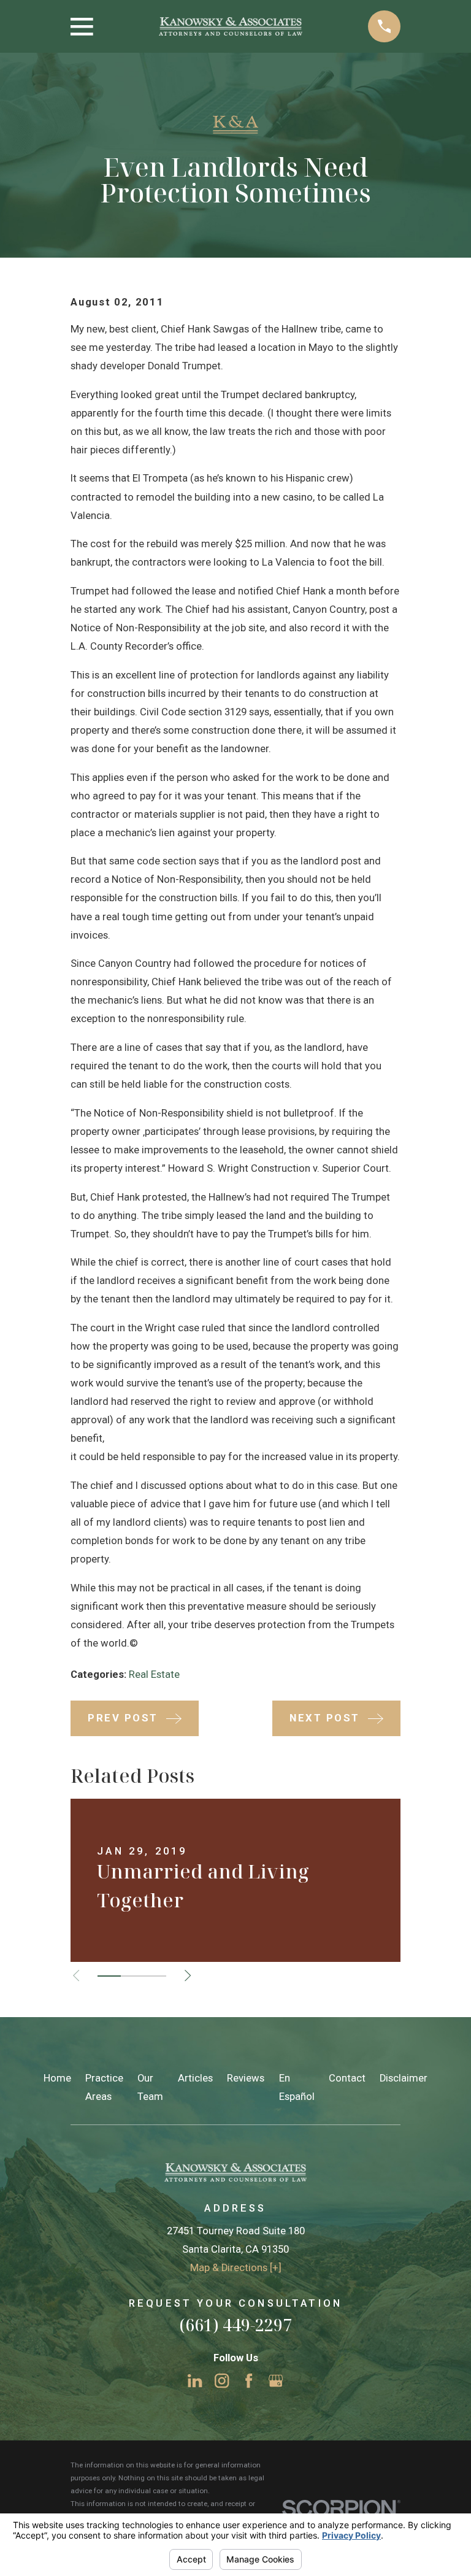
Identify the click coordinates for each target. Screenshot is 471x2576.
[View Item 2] (132, 1976)
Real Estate (154, 1674)
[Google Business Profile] (276, 2381)
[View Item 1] (109, 1976)
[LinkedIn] (195, 2381)
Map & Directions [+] (236, 2268)
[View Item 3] (155, 1976)
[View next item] (188, 1975)
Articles (195, 2078)
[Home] (231, 27)
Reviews (246, 2078)
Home (57, 2078)
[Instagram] (222, 2381)
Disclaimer (404, 2078)
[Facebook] (249, 2381)
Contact (347, 2078)
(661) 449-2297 (235, 2325)
